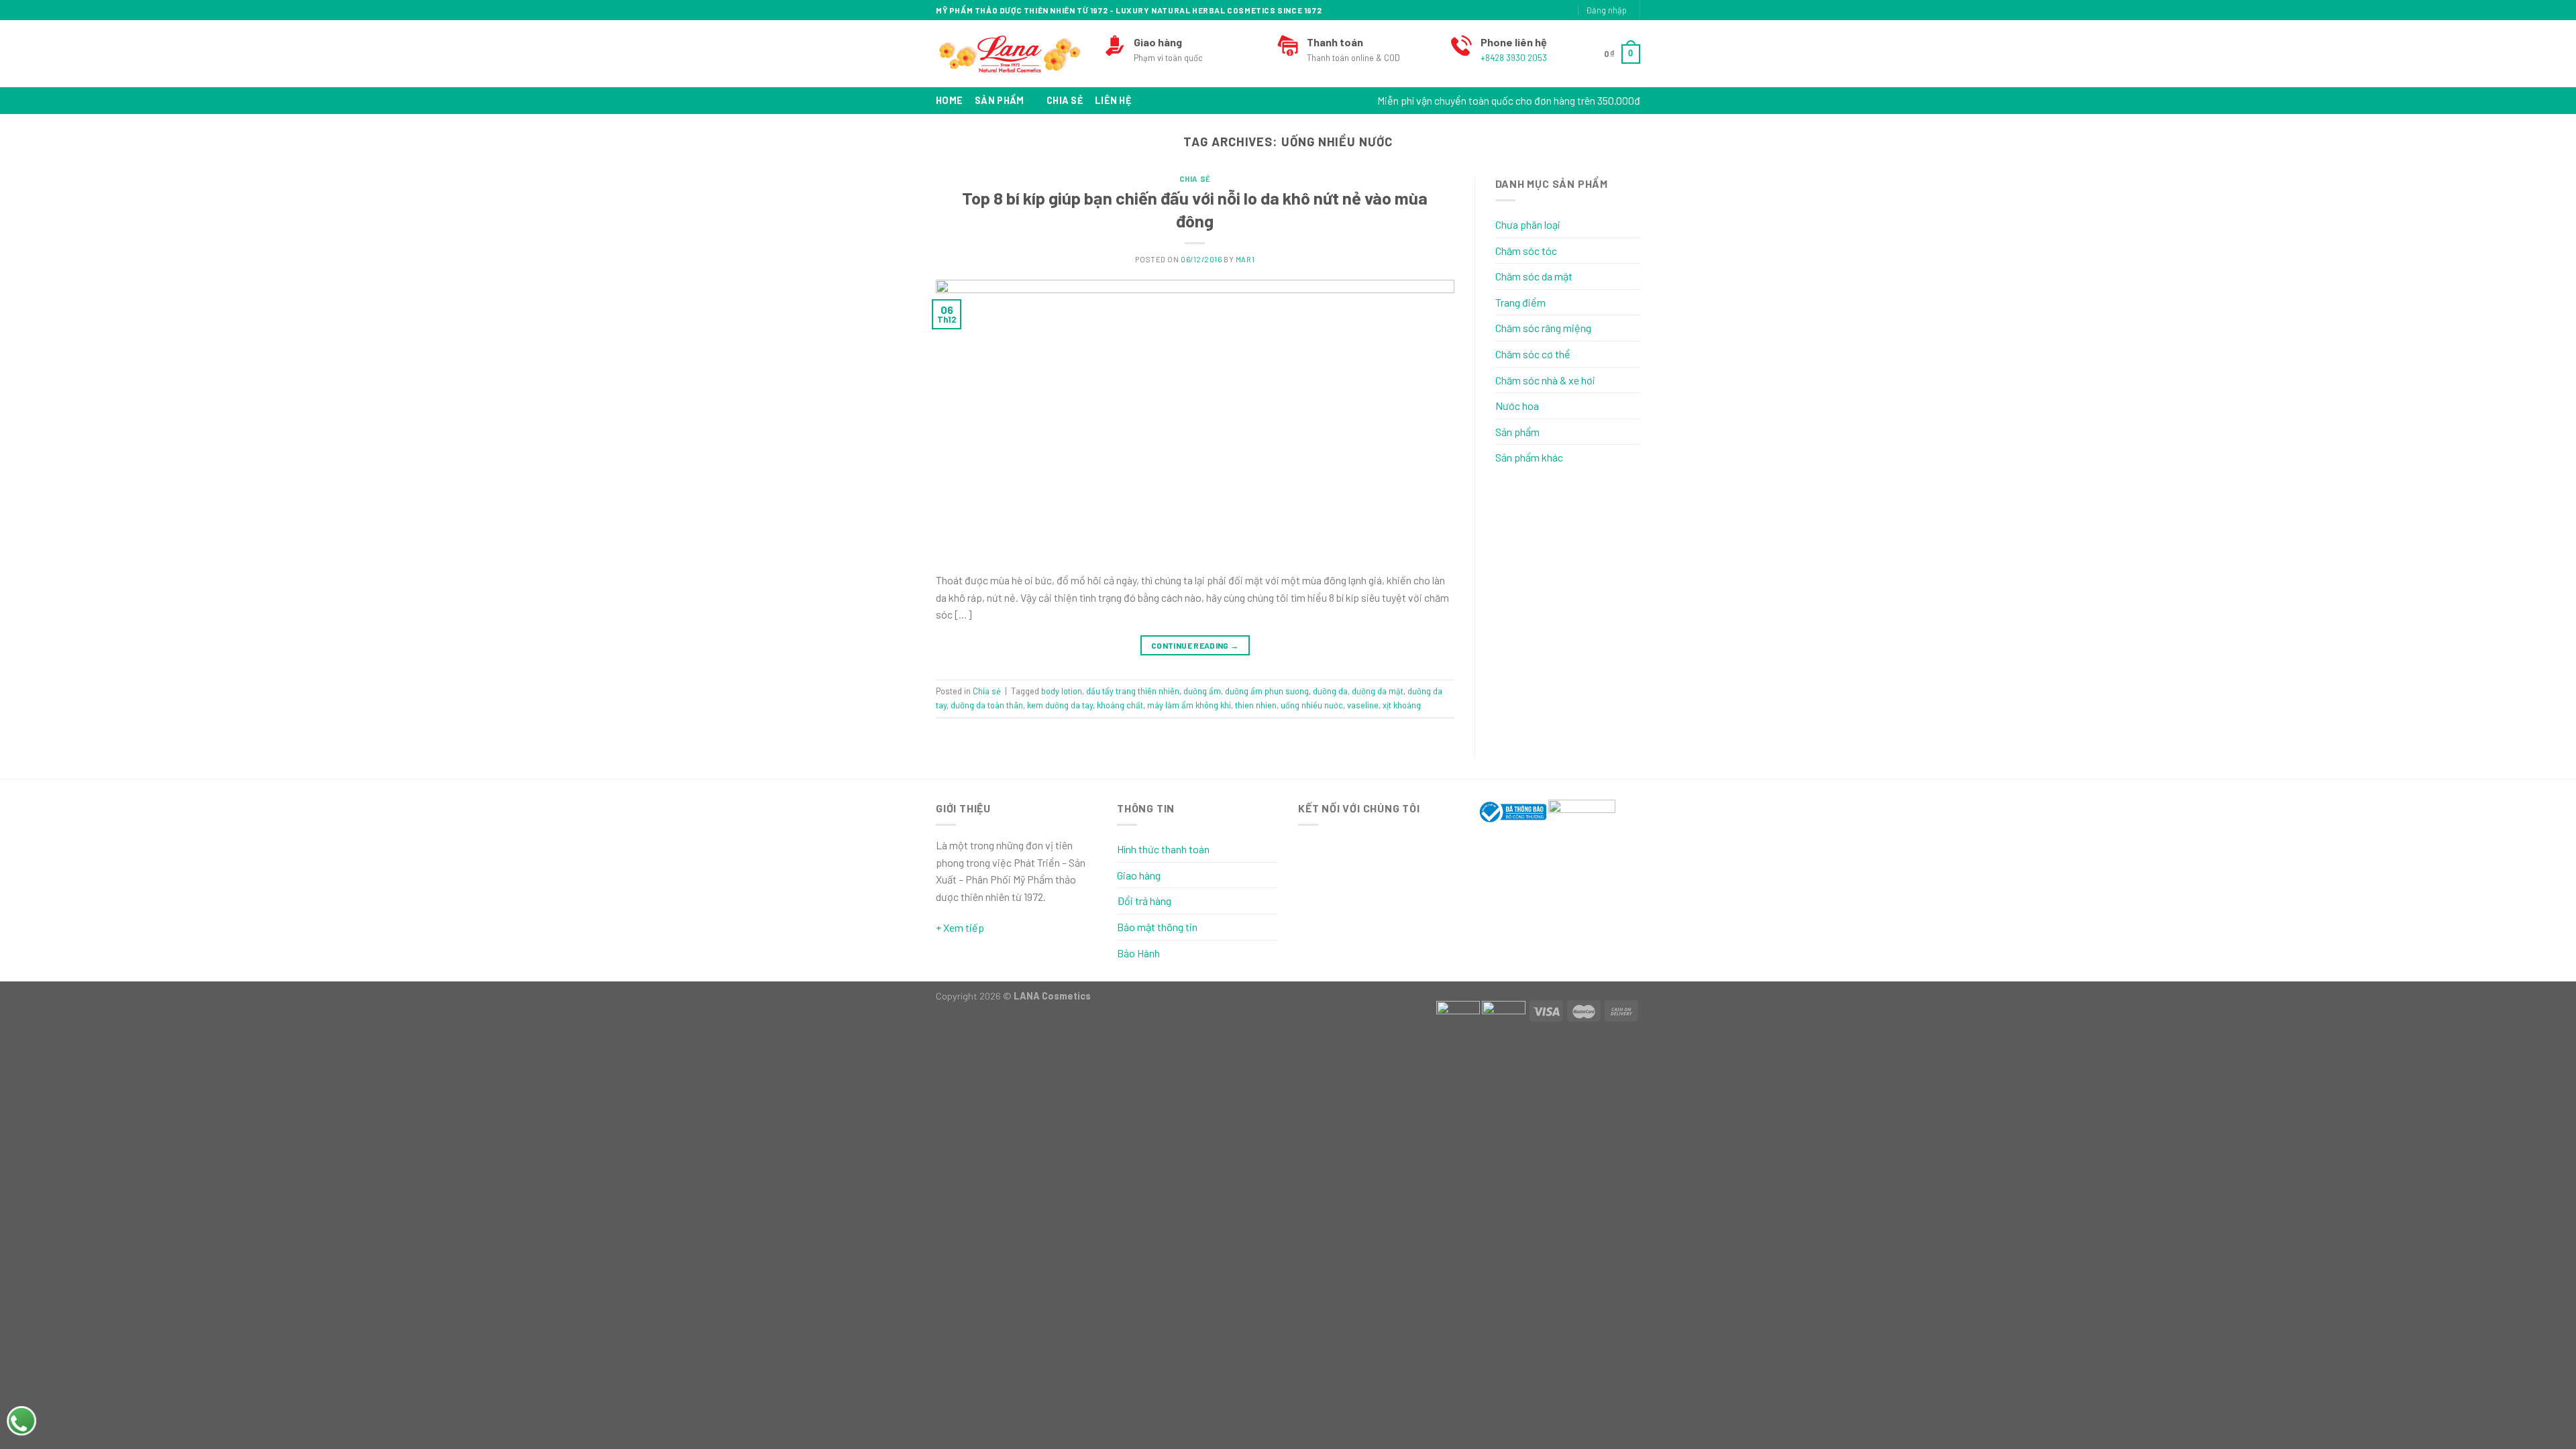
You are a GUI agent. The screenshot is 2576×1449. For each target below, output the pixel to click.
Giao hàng (1139, 875)
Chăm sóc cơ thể (1533, 354)
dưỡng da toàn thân (987, 705)
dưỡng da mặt (1378, 691)
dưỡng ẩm (1202, 691)
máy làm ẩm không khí (1189, 705)
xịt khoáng (1402, 705)
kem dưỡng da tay (1060, 705)
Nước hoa (1517, 406)
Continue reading (1195, 645)
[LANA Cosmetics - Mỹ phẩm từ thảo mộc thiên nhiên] (1010, 54)
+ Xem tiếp (960, 927)
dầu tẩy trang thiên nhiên (1133, 691)
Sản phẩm (999, 100)
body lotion (1062, 691)
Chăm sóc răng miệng (1543, 328)
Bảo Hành (1138, 953)
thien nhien (1256, 705)
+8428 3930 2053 (1514, 58)
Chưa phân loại (1528, 224)
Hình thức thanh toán (1163, 849)
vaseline (1363, 705)
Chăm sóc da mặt (1534, 276)
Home (949, 100)
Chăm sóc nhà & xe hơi (1545, 380)
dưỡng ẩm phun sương (1267, 691)
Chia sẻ (1065, 100)
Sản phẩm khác (1529, 457)
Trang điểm (1520, 302)
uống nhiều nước (1312, 705)
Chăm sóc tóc (1526, 251)
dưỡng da (1330, 691)
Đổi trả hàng (1144, 901)
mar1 (1245, 259)
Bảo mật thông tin (1157, 927)
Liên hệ (1113, 100)
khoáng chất (1120, 705)
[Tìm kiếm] (1522, 10)
